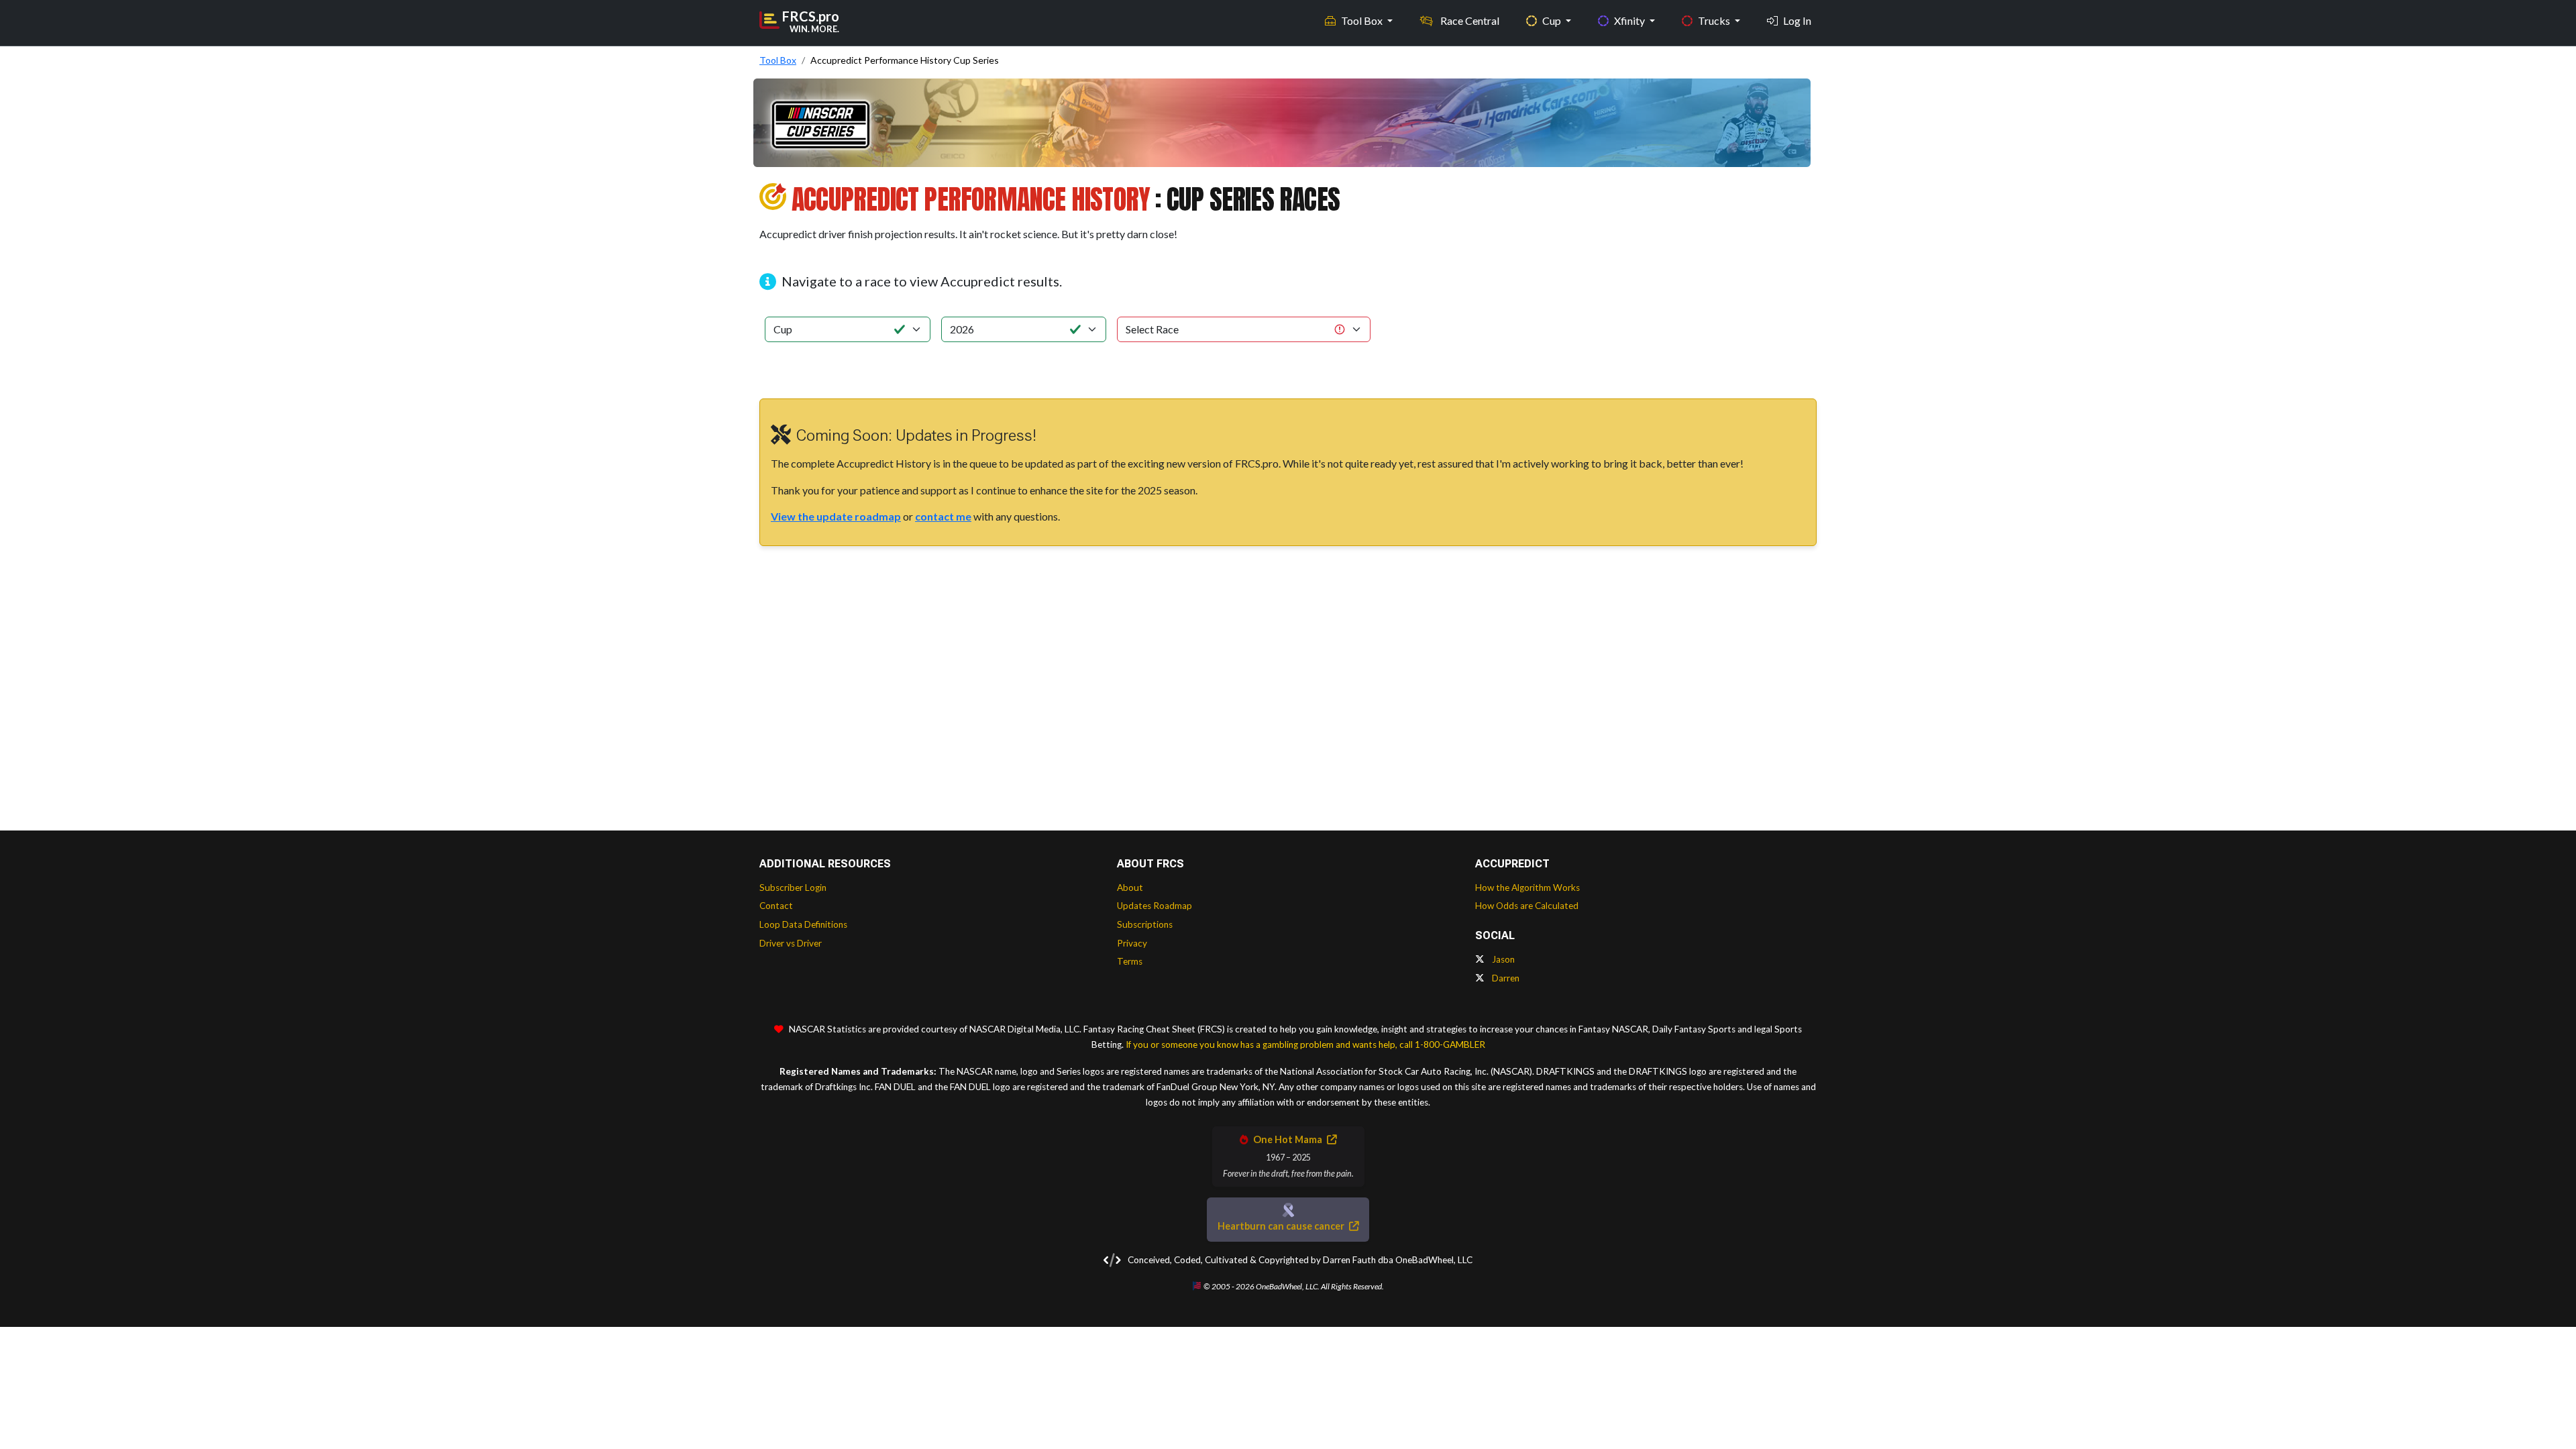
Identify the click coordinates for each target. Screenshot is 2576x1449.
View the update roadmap (836, 516)
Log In (1797, 20)
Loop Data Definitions (803, 924)
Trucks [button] (1715, 20)
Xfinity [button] (1630, 20)
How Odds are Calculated (1527, 906)
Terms (1130, 961)
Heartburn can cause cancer (1282, 1226)
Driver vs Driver (791, 943)
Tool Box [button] (1363, 20)
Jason (1502, 959)
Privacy (1132, 943)
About (1130, 888)
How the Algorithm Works (1527, 888)
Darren (1505, 978)
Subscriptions (1145, 924)
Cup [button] (1553, 20)
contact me (943, 516)
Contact (776, 906)
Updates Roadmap (1155, 906)
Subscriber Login (793, 888)
